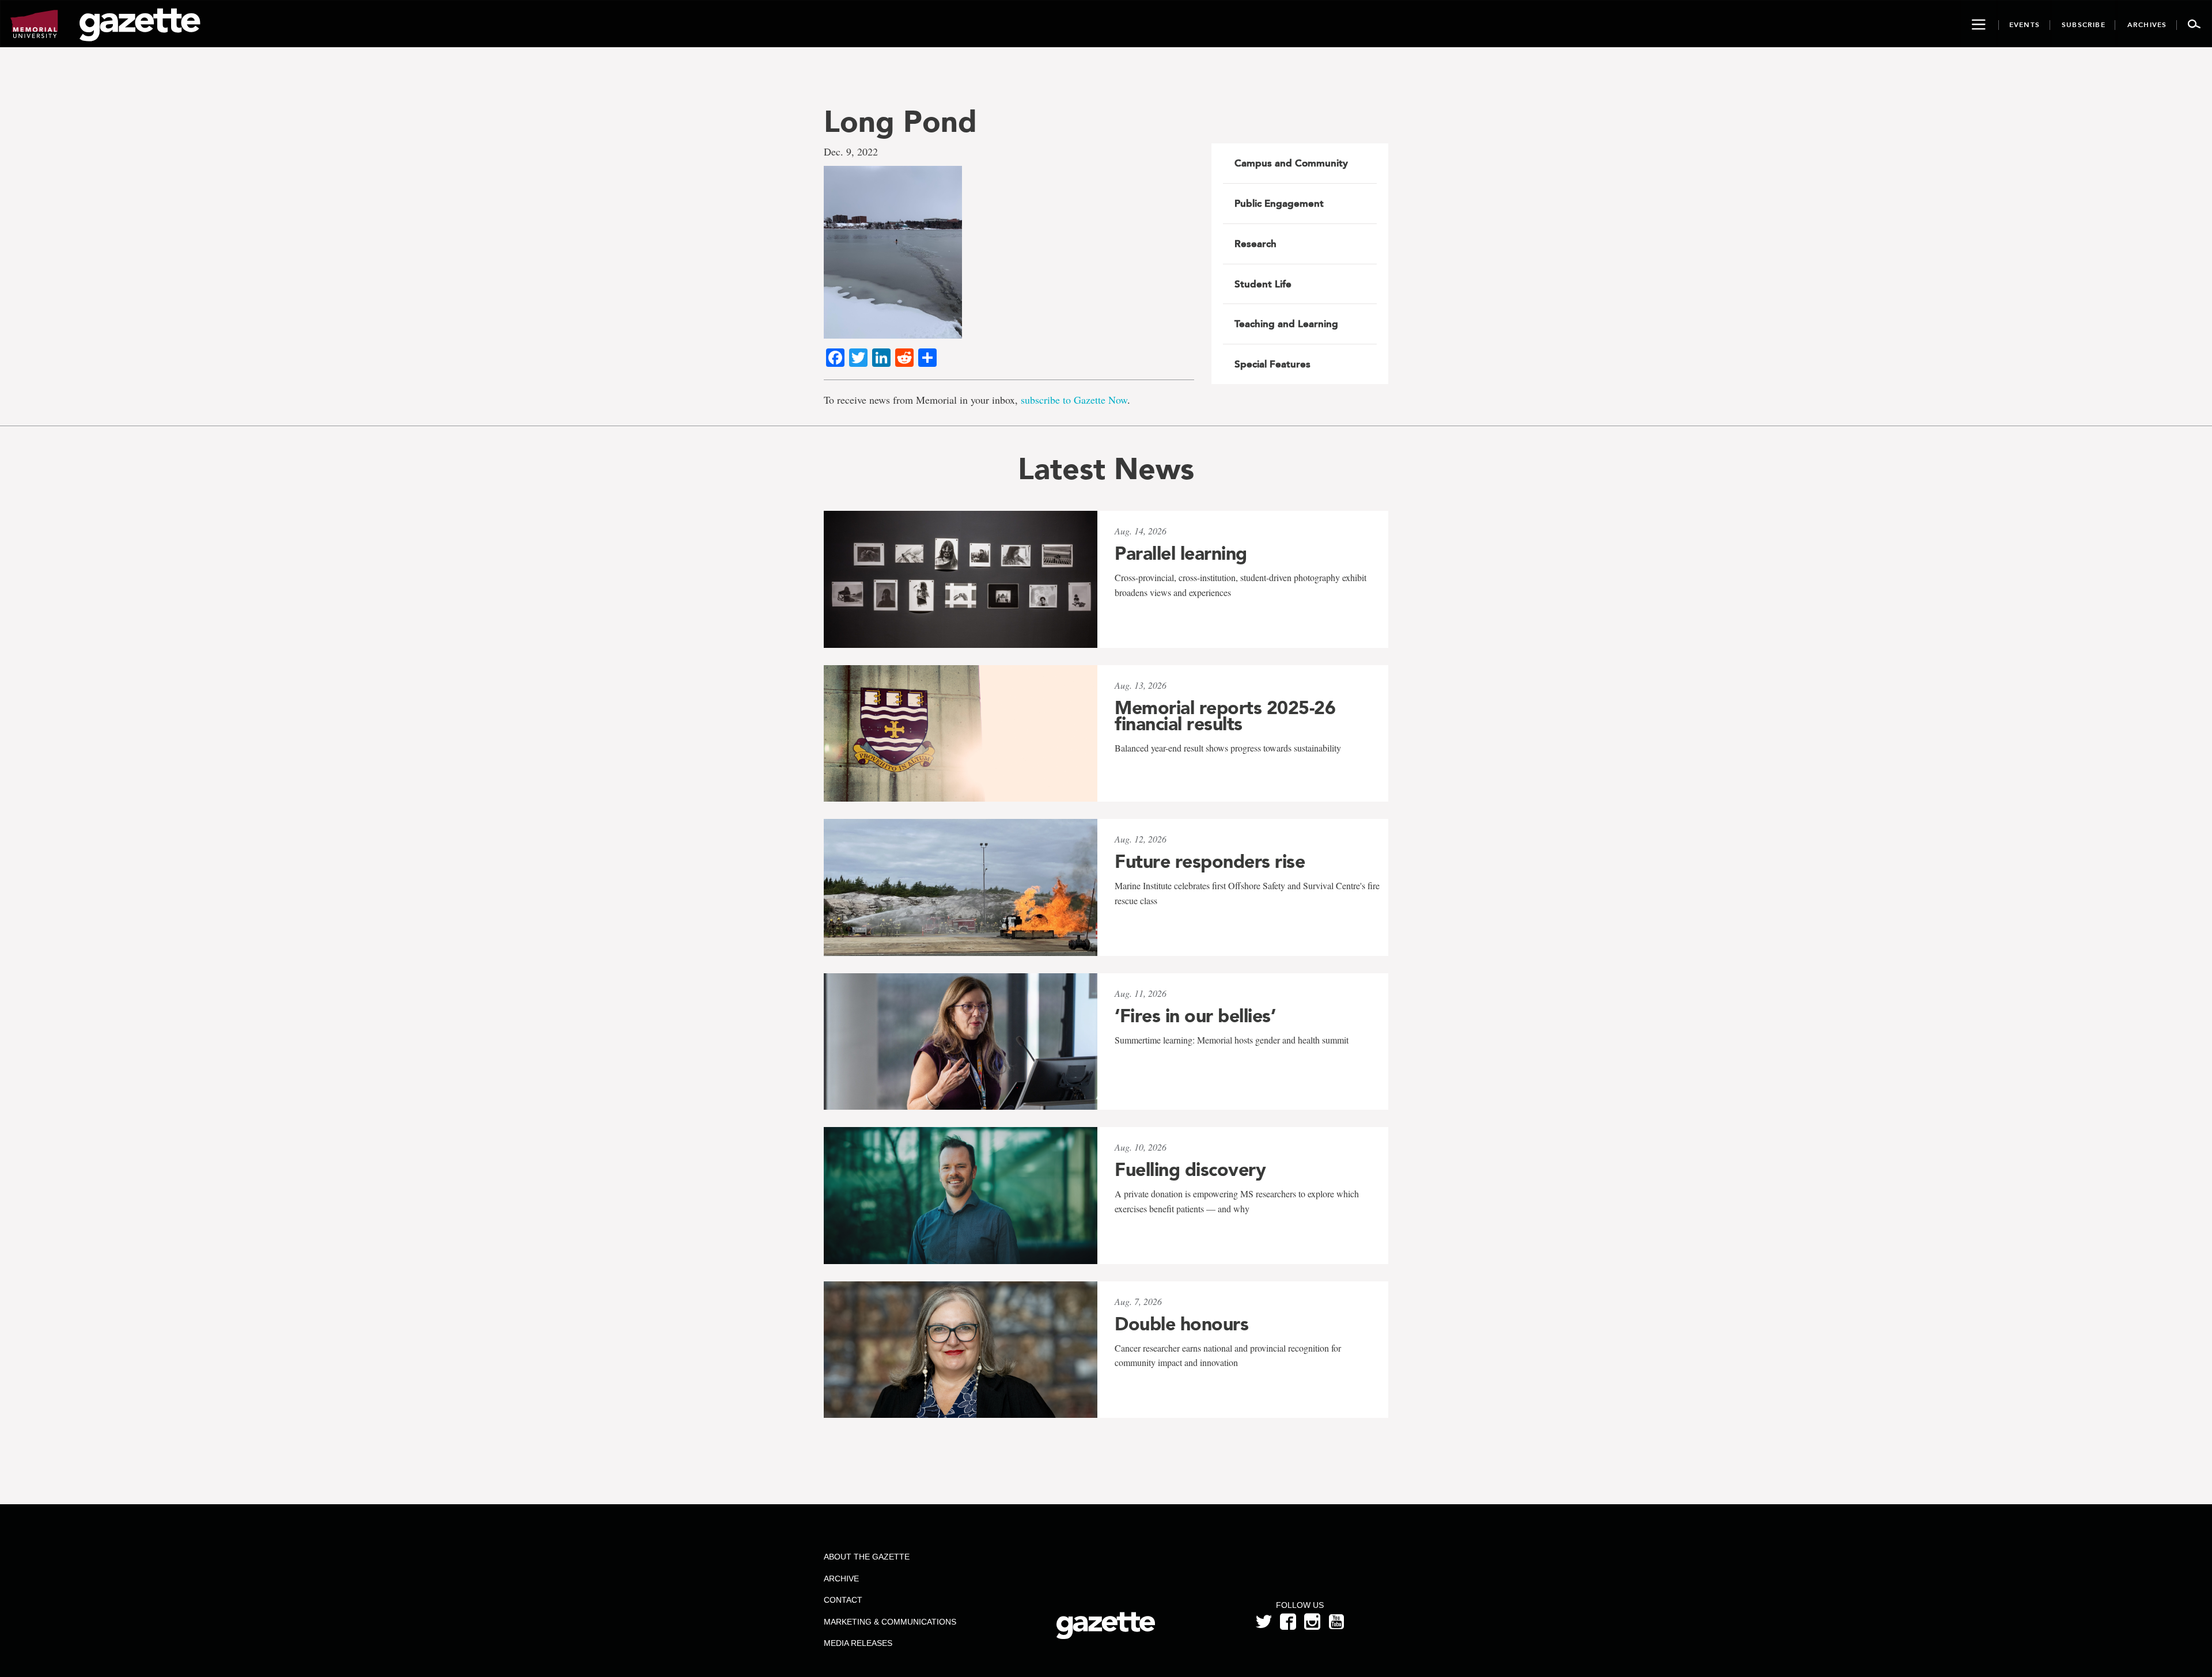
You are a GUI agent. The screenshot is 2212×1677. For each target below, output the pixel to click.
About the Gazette (867, 1557)
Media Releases (858, 1643)
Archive (841, 1579)
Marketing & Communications (890, 1622)
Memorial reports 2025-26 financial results (1225, 716)
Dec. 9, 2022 (851, 151)
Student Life (1263, 284)
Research (1255, 244)
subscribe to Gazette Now (1074, 400)
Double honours (1181, 1324)
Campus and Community (1291, 163)
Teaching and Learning (1286, 324)
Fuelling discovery (1190, 1170)
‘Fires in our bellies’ (1195, 1016)
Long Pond (900, 121)
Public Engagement (1279, 203)
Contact (843, 1600)
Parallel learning (1181, 553)
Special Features (1272, 364)
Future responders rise (1210, 862)
